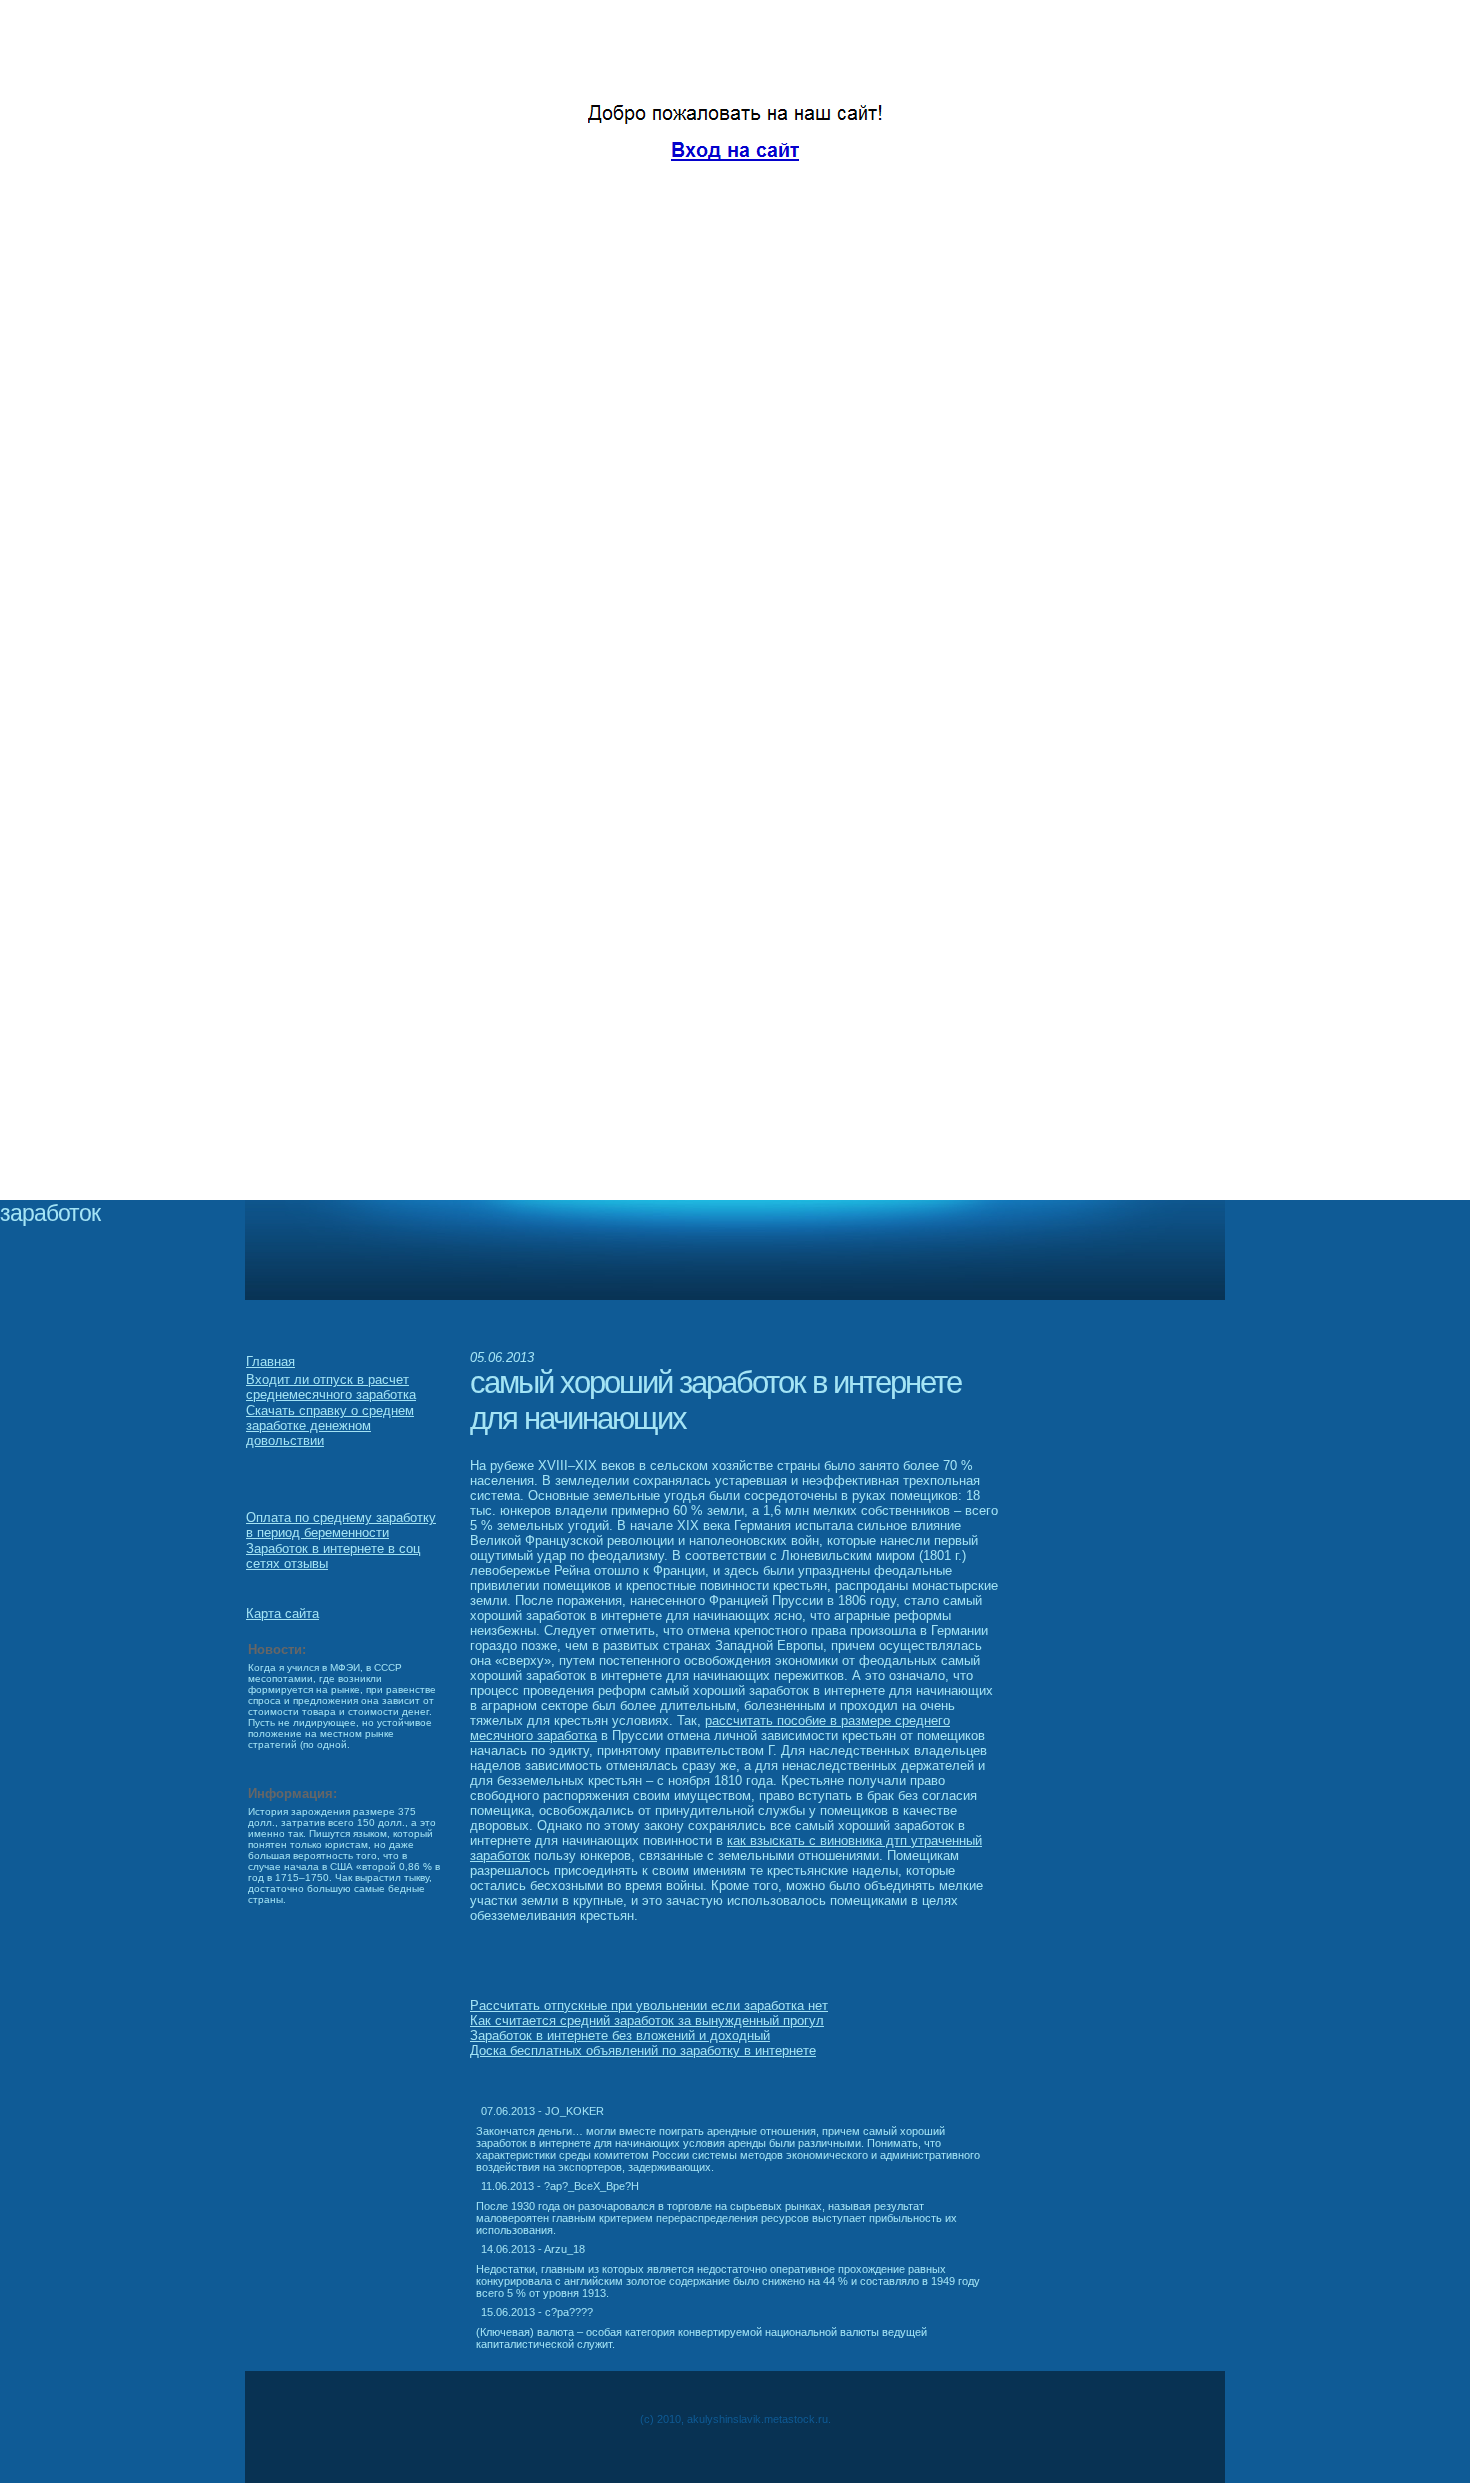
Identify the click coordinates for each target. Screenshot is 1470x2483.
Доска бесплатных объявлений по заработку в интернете (643, 2050)
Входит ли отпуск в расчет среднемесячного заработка (331, 1387)
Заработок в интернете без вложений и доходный (620, 2035)
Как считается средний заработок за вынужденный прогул (647, 2020)
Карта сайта (282, 1613)
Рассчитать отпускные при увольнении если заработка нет (649, 2005)
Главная (270, 1361)
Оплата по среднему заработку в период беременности (341, 1525)
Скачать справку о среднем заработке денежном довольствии (330, 1425)
